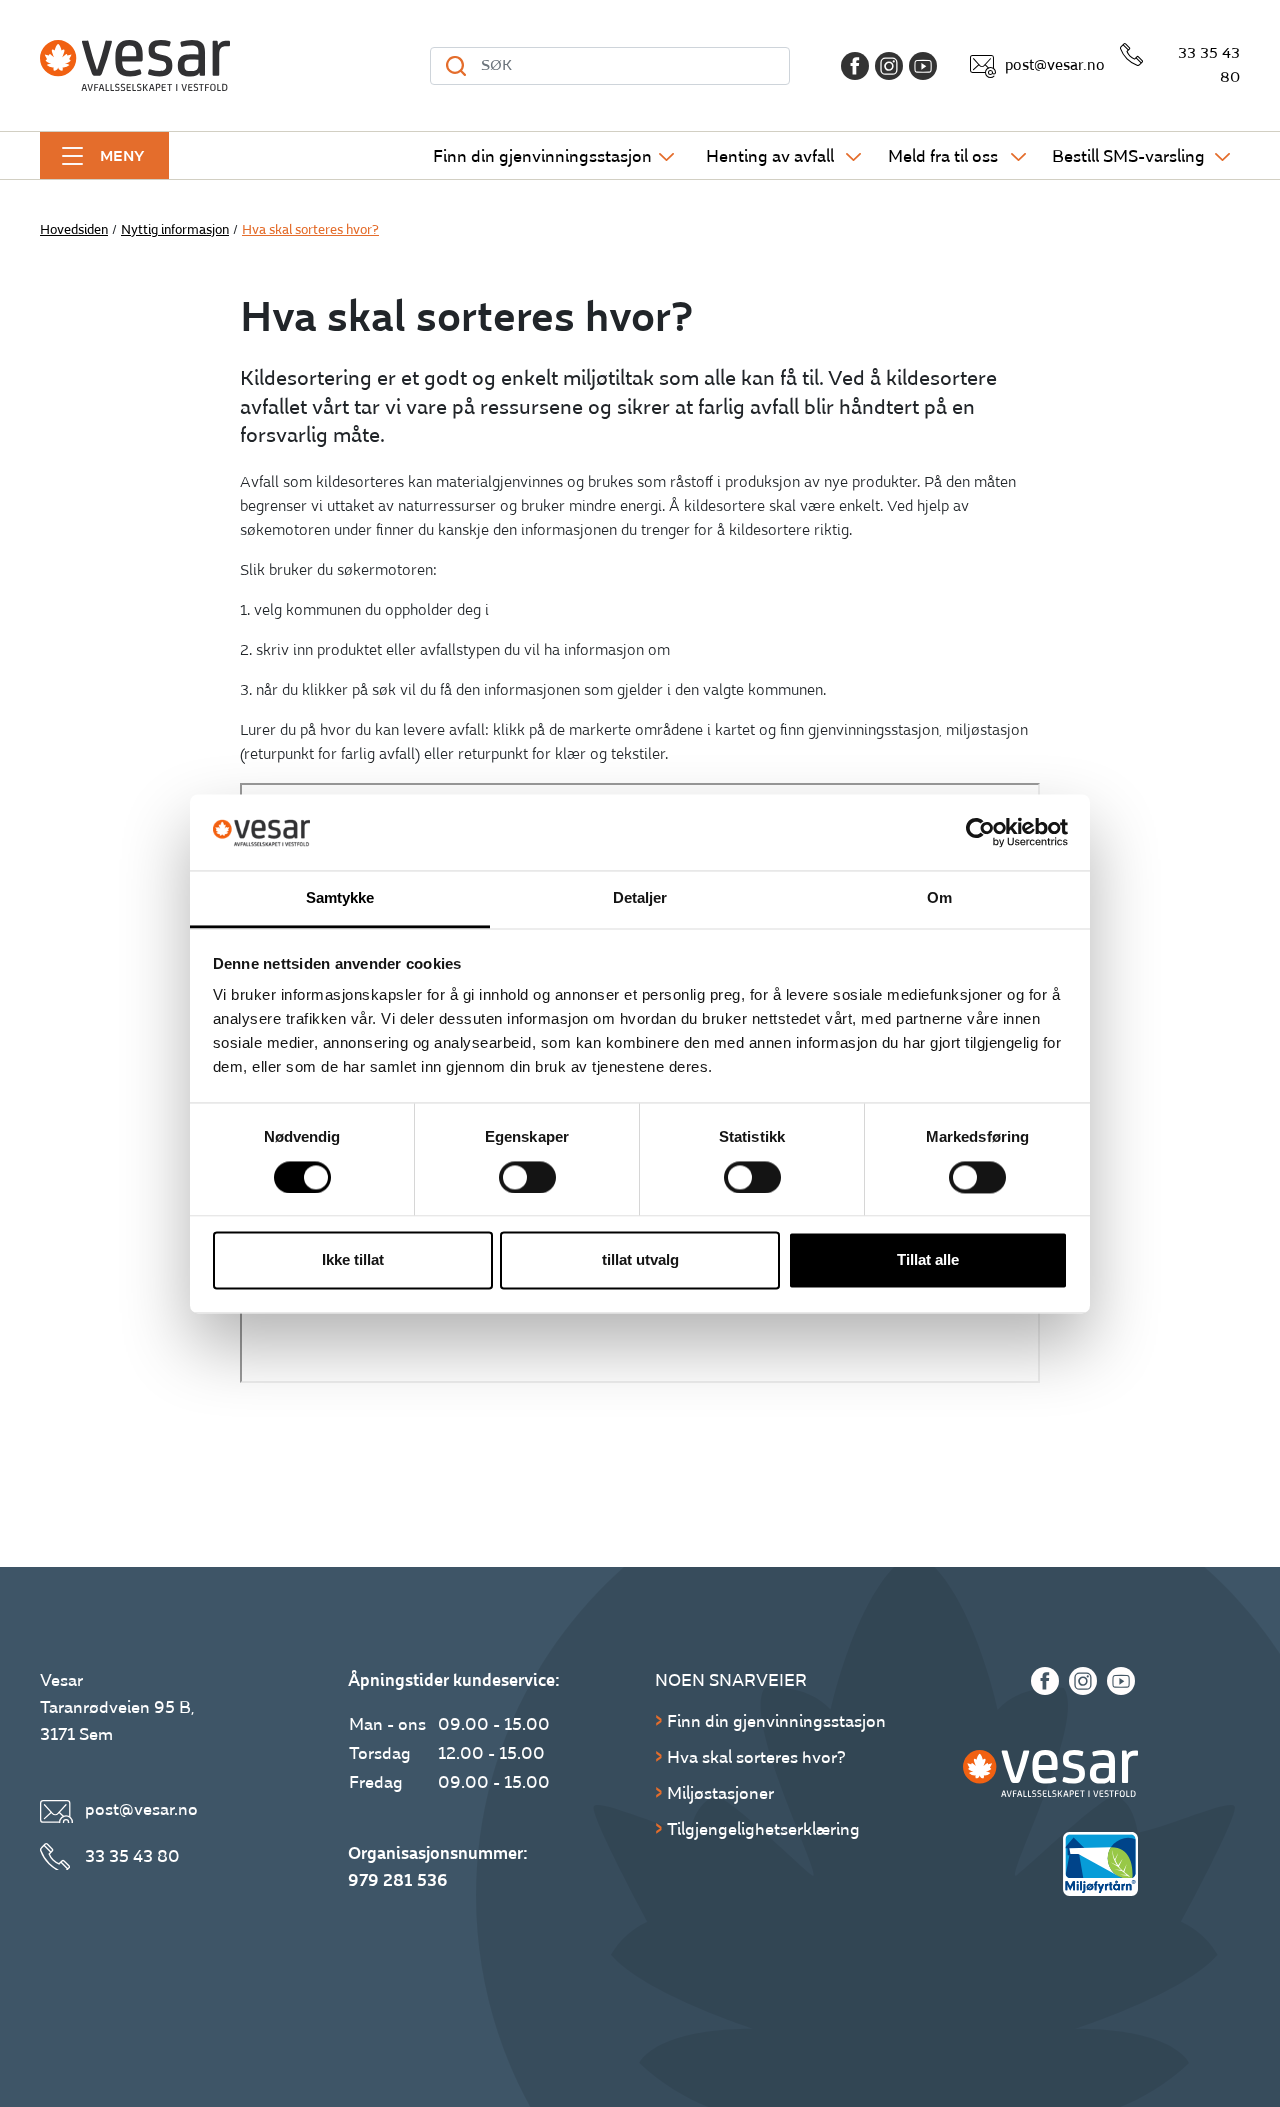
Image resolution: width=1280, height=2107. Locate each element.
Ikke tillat (353, 1260)
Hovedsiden (74, 230)
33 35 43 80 (1209, 65)
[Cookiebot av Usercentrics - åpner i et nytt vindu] (980, 832)
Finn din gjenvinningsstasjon (542, 156)
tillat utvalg (640, 1260)
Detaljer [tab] (640, 898)
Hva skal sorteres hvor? (756, 1757)
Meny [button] (122, 156)
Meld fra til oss (943, 156)
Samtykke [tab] (340, 898)
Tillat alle (928, 1260)
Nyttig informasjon (175, 230)
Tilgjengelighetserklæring (763, 1829)
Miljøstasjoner (720, 1793)
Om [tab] (939, 898)
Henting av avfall (770, 156)
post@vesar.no (1055, 65)
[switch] (527, 1177)
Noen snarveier (731, 1680)
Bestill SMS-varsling (1128, 156)
